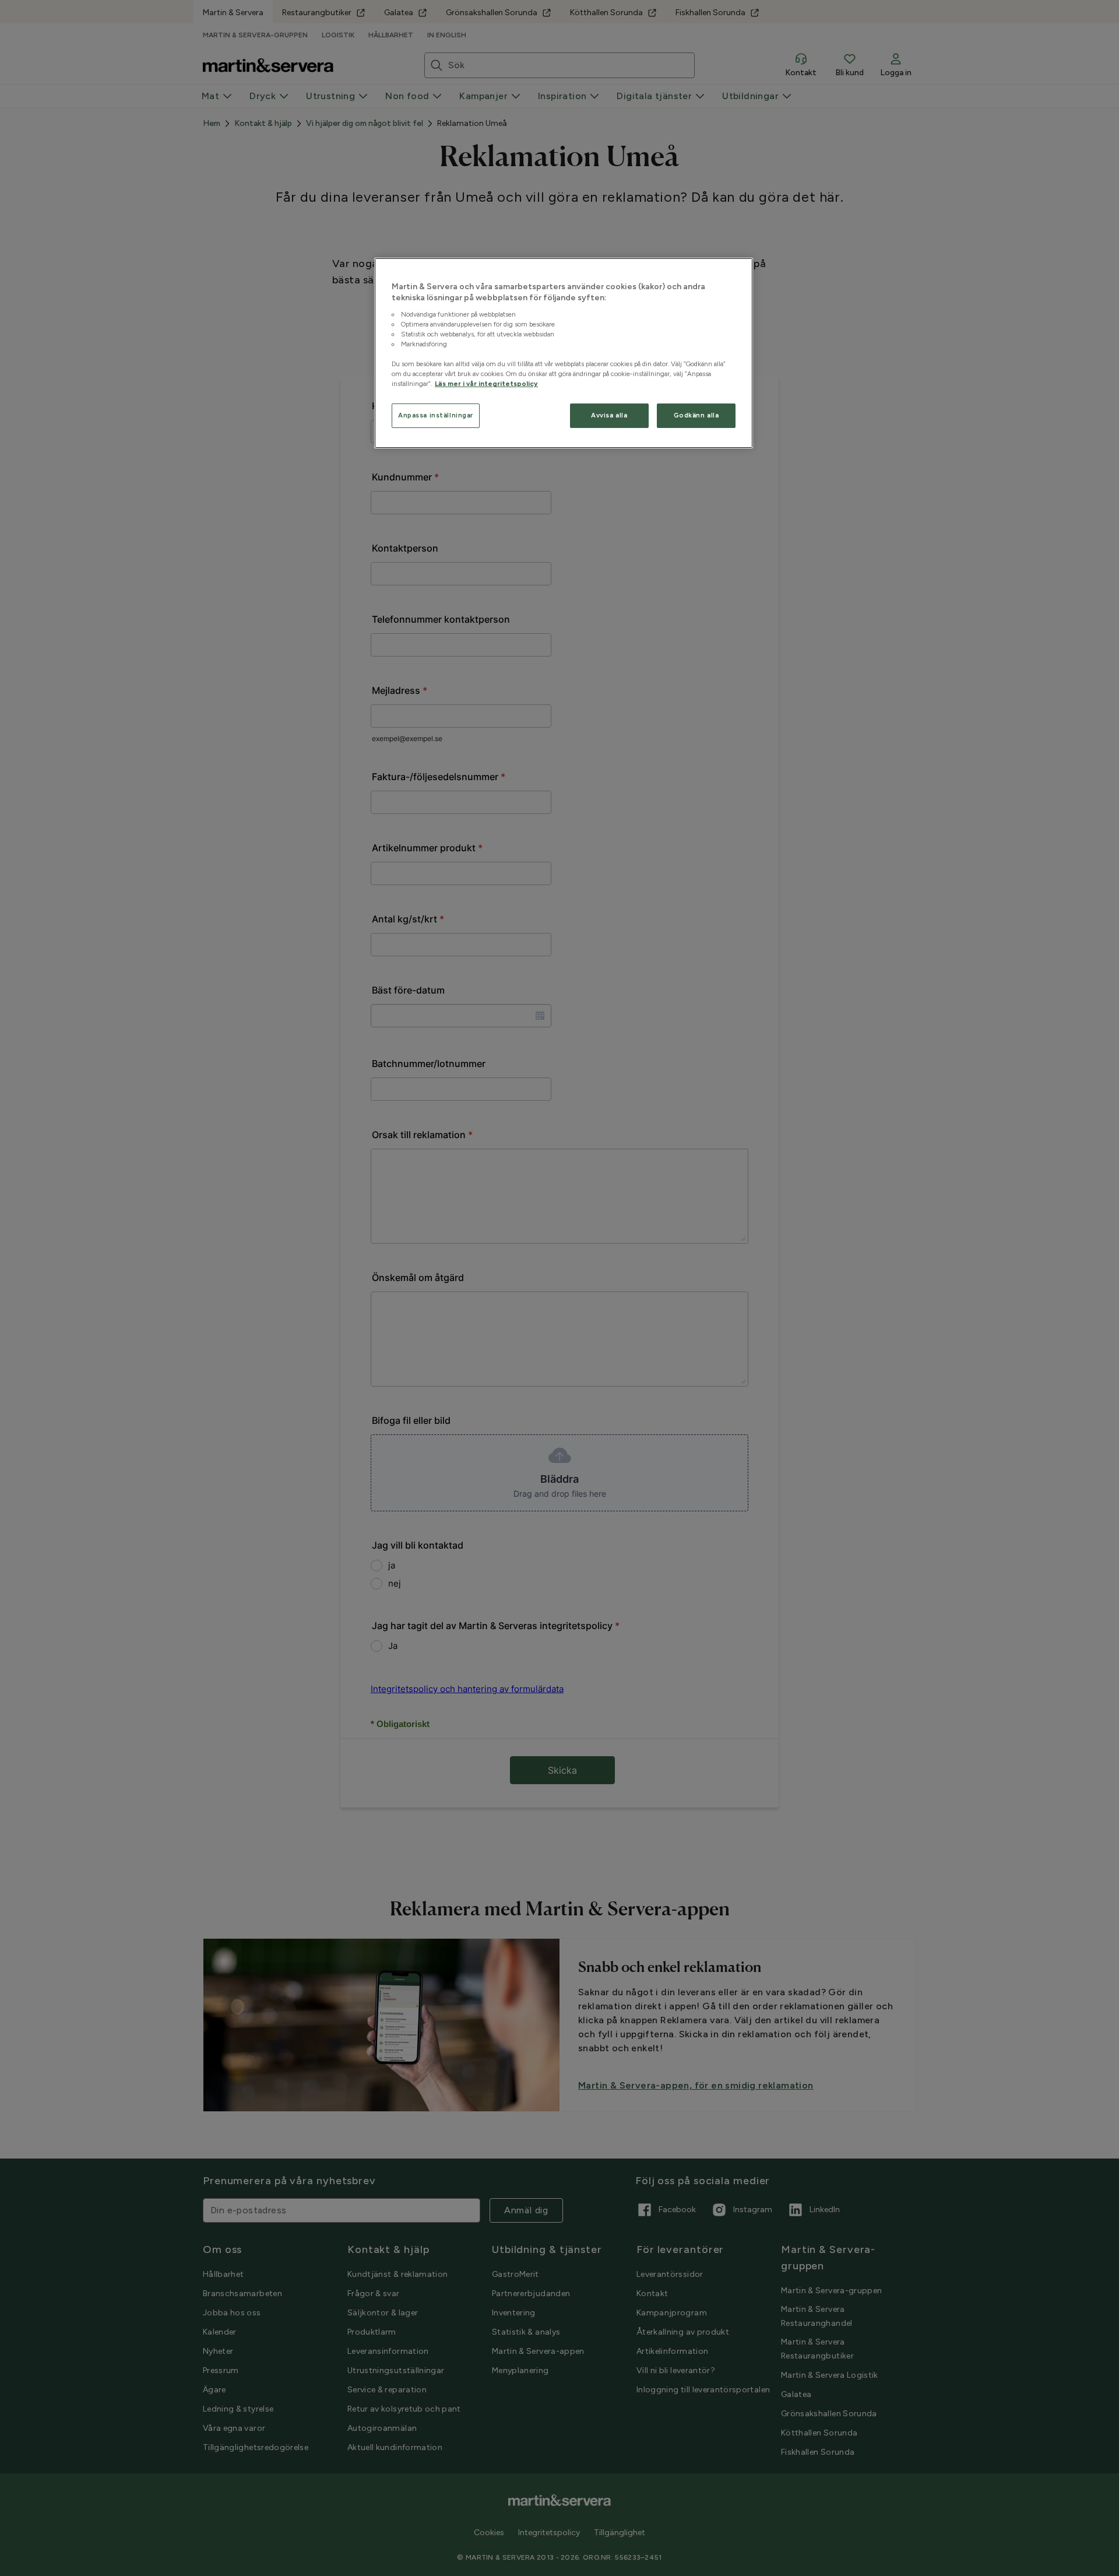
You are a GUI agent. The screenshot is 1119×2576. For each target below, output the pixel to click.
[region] (564, 353)
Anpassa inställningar (436, 415)
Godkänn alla (696, 415)
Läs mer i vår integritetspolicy (486, 384)
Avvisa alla (609, 415)
